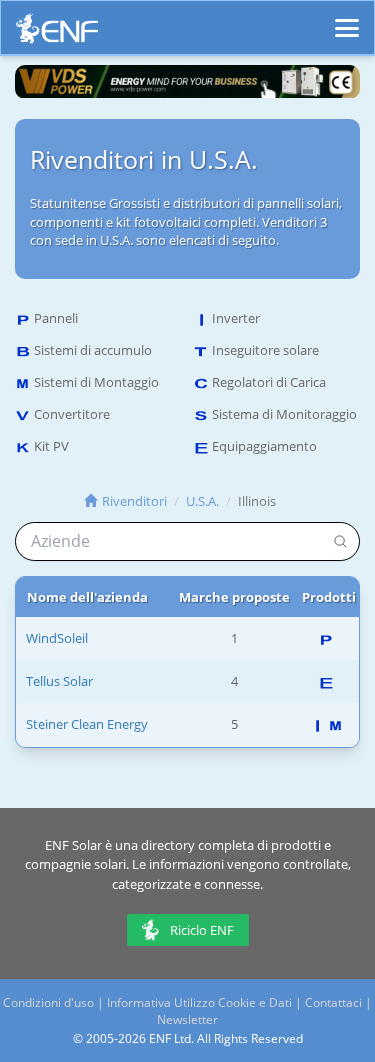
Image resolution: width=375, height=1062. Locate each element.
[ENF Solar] (57, 33)
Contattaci (333, 1002)
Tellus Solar (59, 681)
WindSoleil (57, 638)
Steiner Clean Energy (87, 724)
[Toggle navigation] (347, 19)
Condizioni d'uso (48, 1002)
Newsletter (187, 1019)
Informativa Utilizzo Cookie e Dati (199, 1002)
